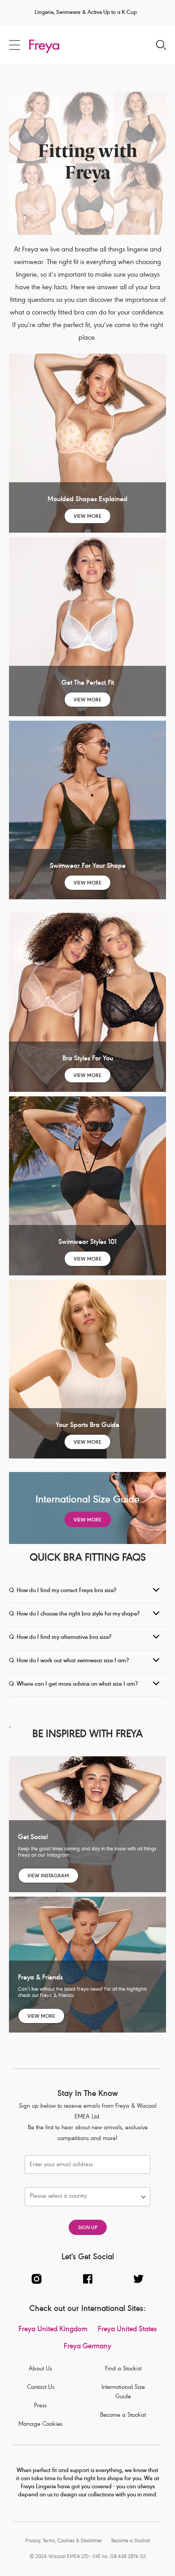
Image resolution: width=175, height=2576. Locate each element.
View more (87, 1259)
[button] (83, 2197)
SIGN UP (88, 2228)
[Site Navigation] (15, 45)
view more (87, 517)
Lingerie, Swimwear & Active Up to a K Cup (86, 13)
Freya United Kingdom (53, 2330)
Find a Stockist (123, 2369)
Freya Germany (87, 2347)
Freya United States (127, 2330)
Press (40, 2406)
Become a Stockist (123, 2416)
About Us (40, 2369)
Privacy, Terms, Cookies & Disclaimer (64, 2541)
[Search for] (161, 46)
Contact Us (41, 2388)
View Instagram (48, 1876)
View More (87, 700)
